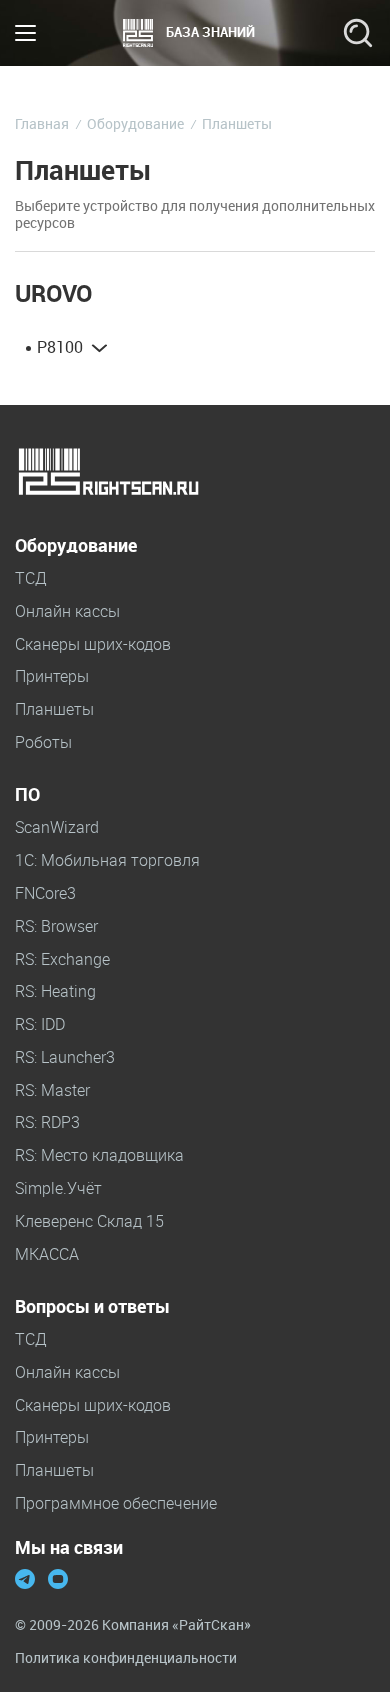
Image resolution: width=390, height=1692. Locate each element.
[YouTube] (58, 1581)
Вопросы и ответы (92, 1307)
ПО (27, 795)
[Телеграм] (25, 1581)
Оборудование (76, 546)
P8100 (60, 347)
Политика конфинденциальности (126, 1658)
